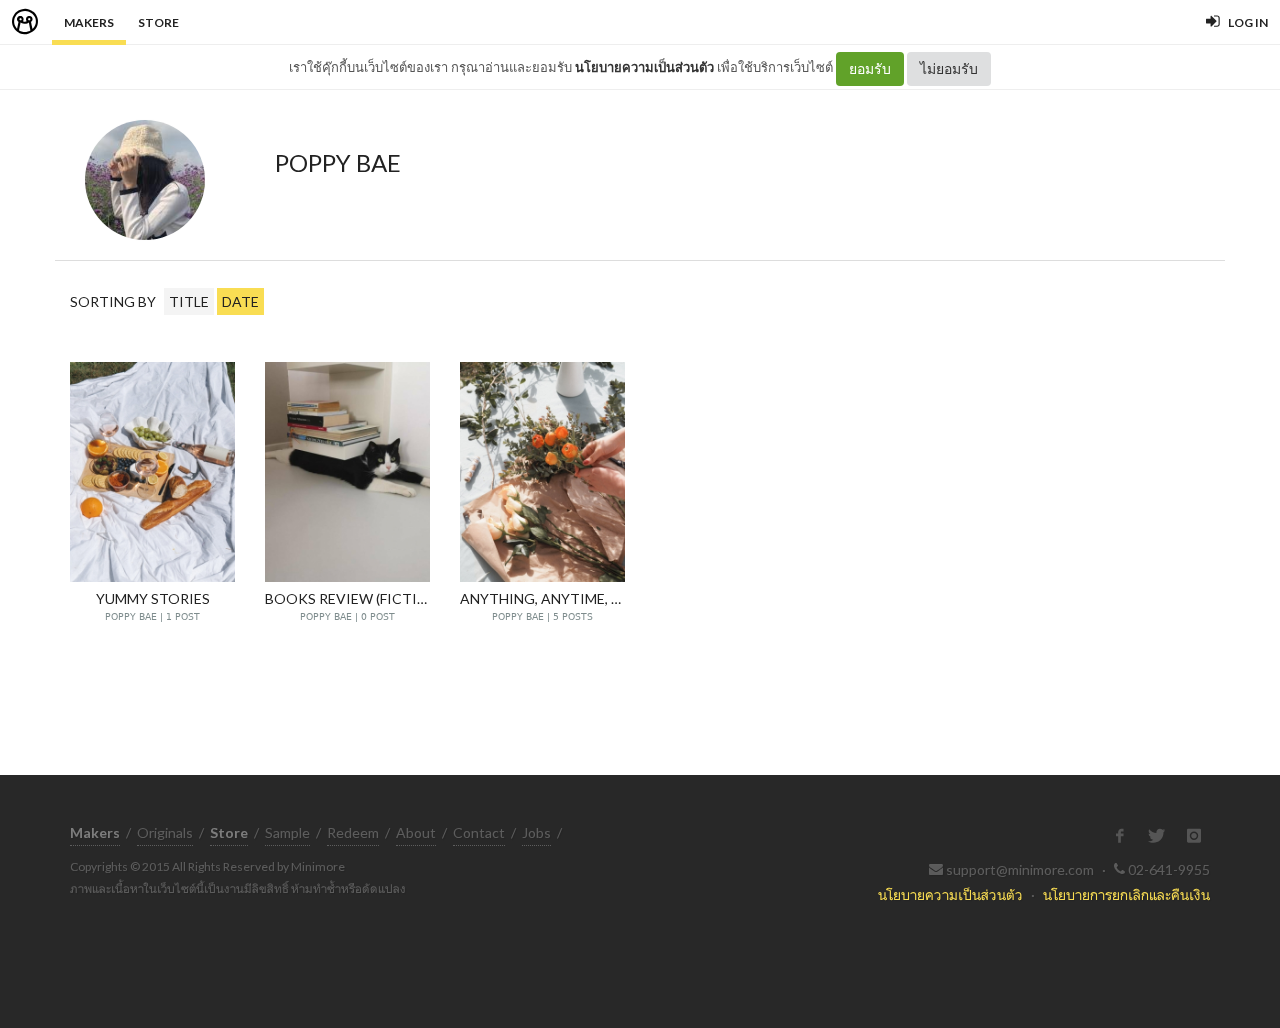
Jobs (536, 832)
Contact (479, 832)
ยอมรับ (870, 68)
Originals (165, 832)
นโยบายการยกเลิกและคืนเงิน (1126, 894)
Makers (89, 22)
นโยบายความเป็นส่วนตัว (644, 67)
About (416, 832)
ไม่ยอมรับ (949, 68)
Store (158, 22)
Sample (287, 832)
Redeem (353, 832)
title (189, 301)
